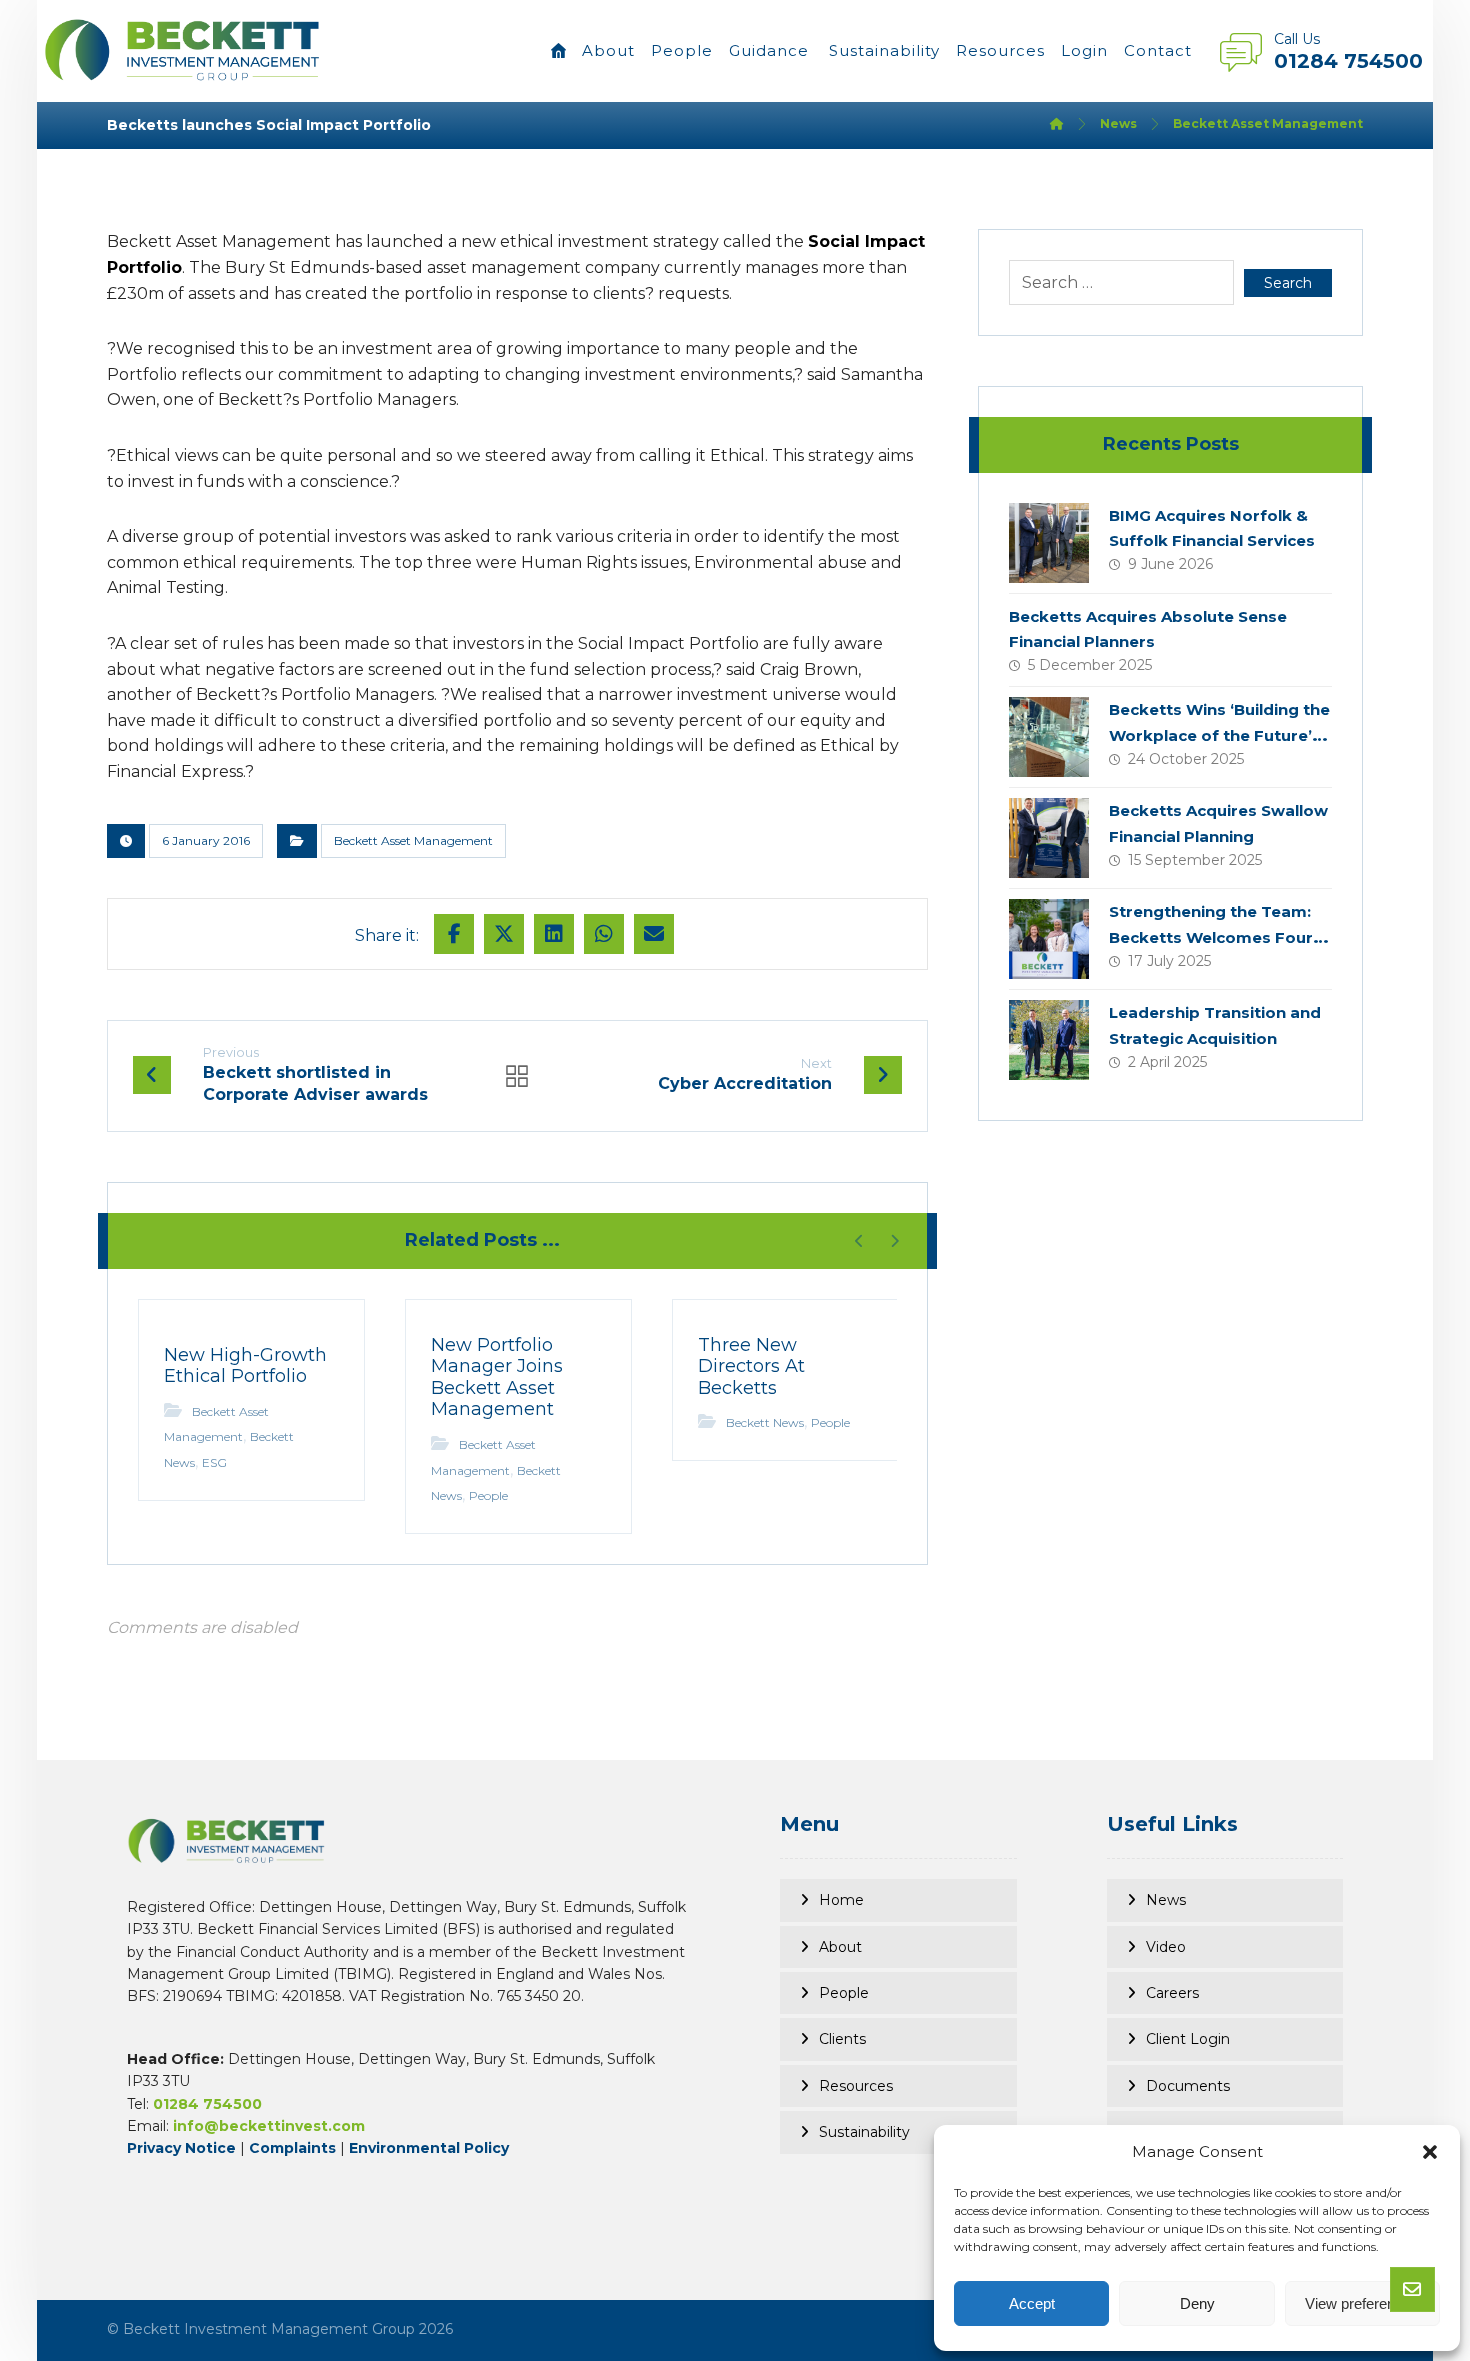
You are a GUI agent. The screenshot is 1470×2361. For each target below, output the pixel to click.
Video (1166, 1947)
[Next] (894, 1241)
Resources (856, 2086)
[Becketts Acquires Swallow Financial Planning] (1049, 838)
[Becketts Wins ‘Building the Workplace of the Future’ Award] (1049, 737)
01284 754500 (207, 2104)
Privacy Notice (181, 2148)
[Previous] (859, 1241)
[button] (1430, 2152)
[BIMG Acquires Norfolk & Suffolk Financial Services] (1049, 543)
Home (841, 1900)
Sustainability (864, 2132)
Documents (1188, 2086)
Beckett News (765, 1422)
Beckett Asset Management (413, 840)
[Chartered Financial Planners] (183, 49)
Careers (1172, 1993)
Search (1288, 283)
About (840, 1947)
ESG (214, 1462)
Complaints (292, 2148)
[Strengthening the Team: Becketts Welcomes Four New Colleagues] (1049, 939)
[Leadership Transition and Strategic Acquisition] (1049, 1040)
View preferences (1362, 2303)
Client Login (1188, 2039)
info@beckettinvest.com (269, 2126)
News (1166, 1900)
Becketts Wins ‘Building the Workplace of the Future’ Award (1219, 734)
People (488, 1495)
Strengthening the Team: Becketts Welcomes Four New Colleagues (1211, 936)
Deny (1197, 2303)
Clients (842, 2039)
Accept (1032, 2303)
